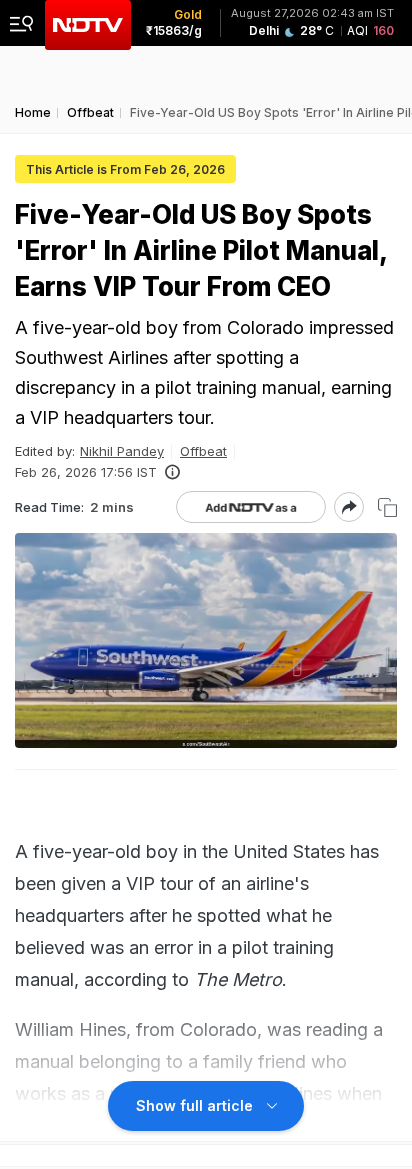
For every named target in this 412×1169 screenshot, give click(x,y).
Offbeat (203, 451)
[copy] (387, 507)
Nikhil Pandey (122, 451)
